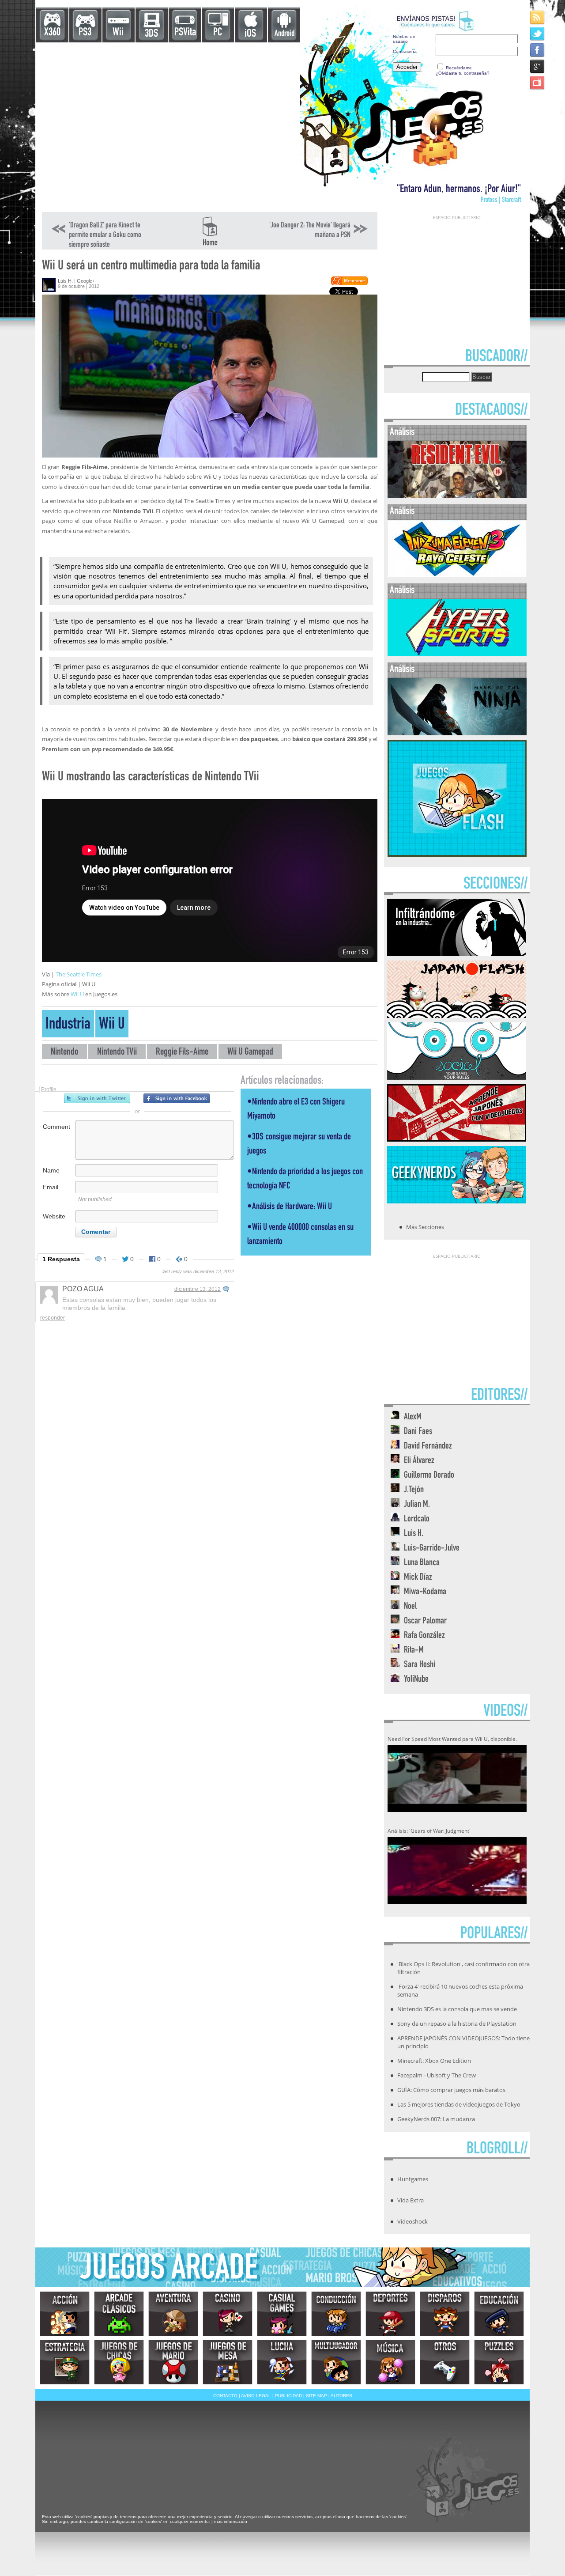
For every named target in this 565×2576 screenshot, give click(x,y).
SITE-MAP (316, 2396)
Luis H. (65, 281)
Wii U (78, 994)
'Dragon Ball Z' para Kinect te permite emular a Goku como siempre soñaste (105, 235)
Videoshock (412, 2221)
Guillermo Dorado (429, 1476)
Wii (118, 33)
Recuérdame (459, 68)
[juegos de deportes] (390, 2314)
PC (218, 33)
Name (51, 1170)
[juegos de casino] (228, 2314)
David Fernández (428, 1447)
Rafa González (424, 1636)
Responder (53, 1318)
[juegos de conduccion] (336, 2314)
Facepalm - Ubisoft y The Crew (437, 2075)
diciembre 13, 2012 (198, 1289)
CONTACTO (225, 2396)
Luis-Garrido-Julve (432, 1549)
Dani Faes (418, 1432)
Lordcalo (417, 1519)
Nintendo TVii (117, 1053)
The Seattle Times (78, 974)
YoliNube (416, 1680)
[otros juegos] (445, 2362)
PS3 (85, 33)
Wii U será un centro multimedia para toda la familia (151, 267)
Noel (410, 1607)
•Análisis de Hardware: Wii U (290, 1207)
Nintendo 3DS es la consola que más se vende (457, 2009)
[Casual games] (282, 2314)
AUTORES (341, 2396)
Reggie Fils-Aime (182, 1053)
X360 (52, 33)
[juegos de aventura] (173, 2314)
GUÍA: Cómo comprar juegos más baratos (451, 2090)
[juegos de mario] (173, 2362)
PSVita (185, 33)
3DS (151, 34)
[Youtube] (538, 82)
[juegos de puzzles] (499, 2362)
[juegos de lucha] (282, 2362)
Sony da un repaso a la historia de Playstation (457, 2024)
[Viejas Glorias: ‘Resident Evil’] (457, 496)
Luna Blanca (422, 1563)
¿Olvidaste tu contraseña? (463, 73)
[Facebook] (538, 50)
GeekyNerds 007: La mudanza (436, 2119)
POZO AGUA (83, 1289)
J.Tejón (414, 1490)
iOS (250, 34)
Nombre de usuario (404, 39)
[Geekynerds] (457, 1201)
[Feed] (538, 17)
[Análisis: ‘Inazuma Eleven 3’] (457, 575)
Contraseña (405, 51)
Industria (68, 1025)
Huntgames (413, 2179)
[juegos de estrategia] (65, 2362)
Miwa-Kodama (425, 1592)
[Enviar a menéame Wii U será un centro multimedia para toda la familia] (349, 284)
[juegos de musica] (390, 2362)
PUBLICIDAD (288, 2396)
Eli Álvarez (419, 1461)
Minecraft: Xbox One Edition (434, 2061)
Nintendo (64, 1053)
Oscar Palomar (425, 1621)
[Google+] (538, 66)
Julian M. (417, 1505)
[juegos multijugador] (336, 2362)
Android (284, 34)
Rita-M (414, 1651)
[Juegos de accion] (65, 2314)
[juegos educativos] (499, 2314)
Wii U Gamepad (250, 1053)
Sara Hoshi (420, 1665)
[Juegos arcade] (119, 2314)
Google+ (86, 281)
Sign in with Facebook (177, 1098)
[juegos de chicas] (119, 2362)
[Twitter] (538, 33)
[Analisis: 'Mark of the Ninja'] (457, 733)
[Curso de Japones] (457, 1139)
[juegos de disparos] (445, 2314)
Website (54, 1216)
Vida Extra (411, 2200)
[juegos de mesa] (228, 2362)
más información (231, 2521)
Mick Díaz (418, 1578)
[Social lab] (457, 1077)
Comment (56, 1127)
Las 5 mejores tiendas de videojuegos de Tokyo (459, 2104)
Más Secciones (425, 1227)
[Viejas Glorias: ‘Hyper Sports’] (457, 654)
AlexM (413, 1417)
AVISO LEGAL (256, 2396)
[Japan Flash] (457, 1015)
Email (51, 1187)
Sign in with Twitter (97, 1098)
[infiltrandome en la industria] (457, 953)
